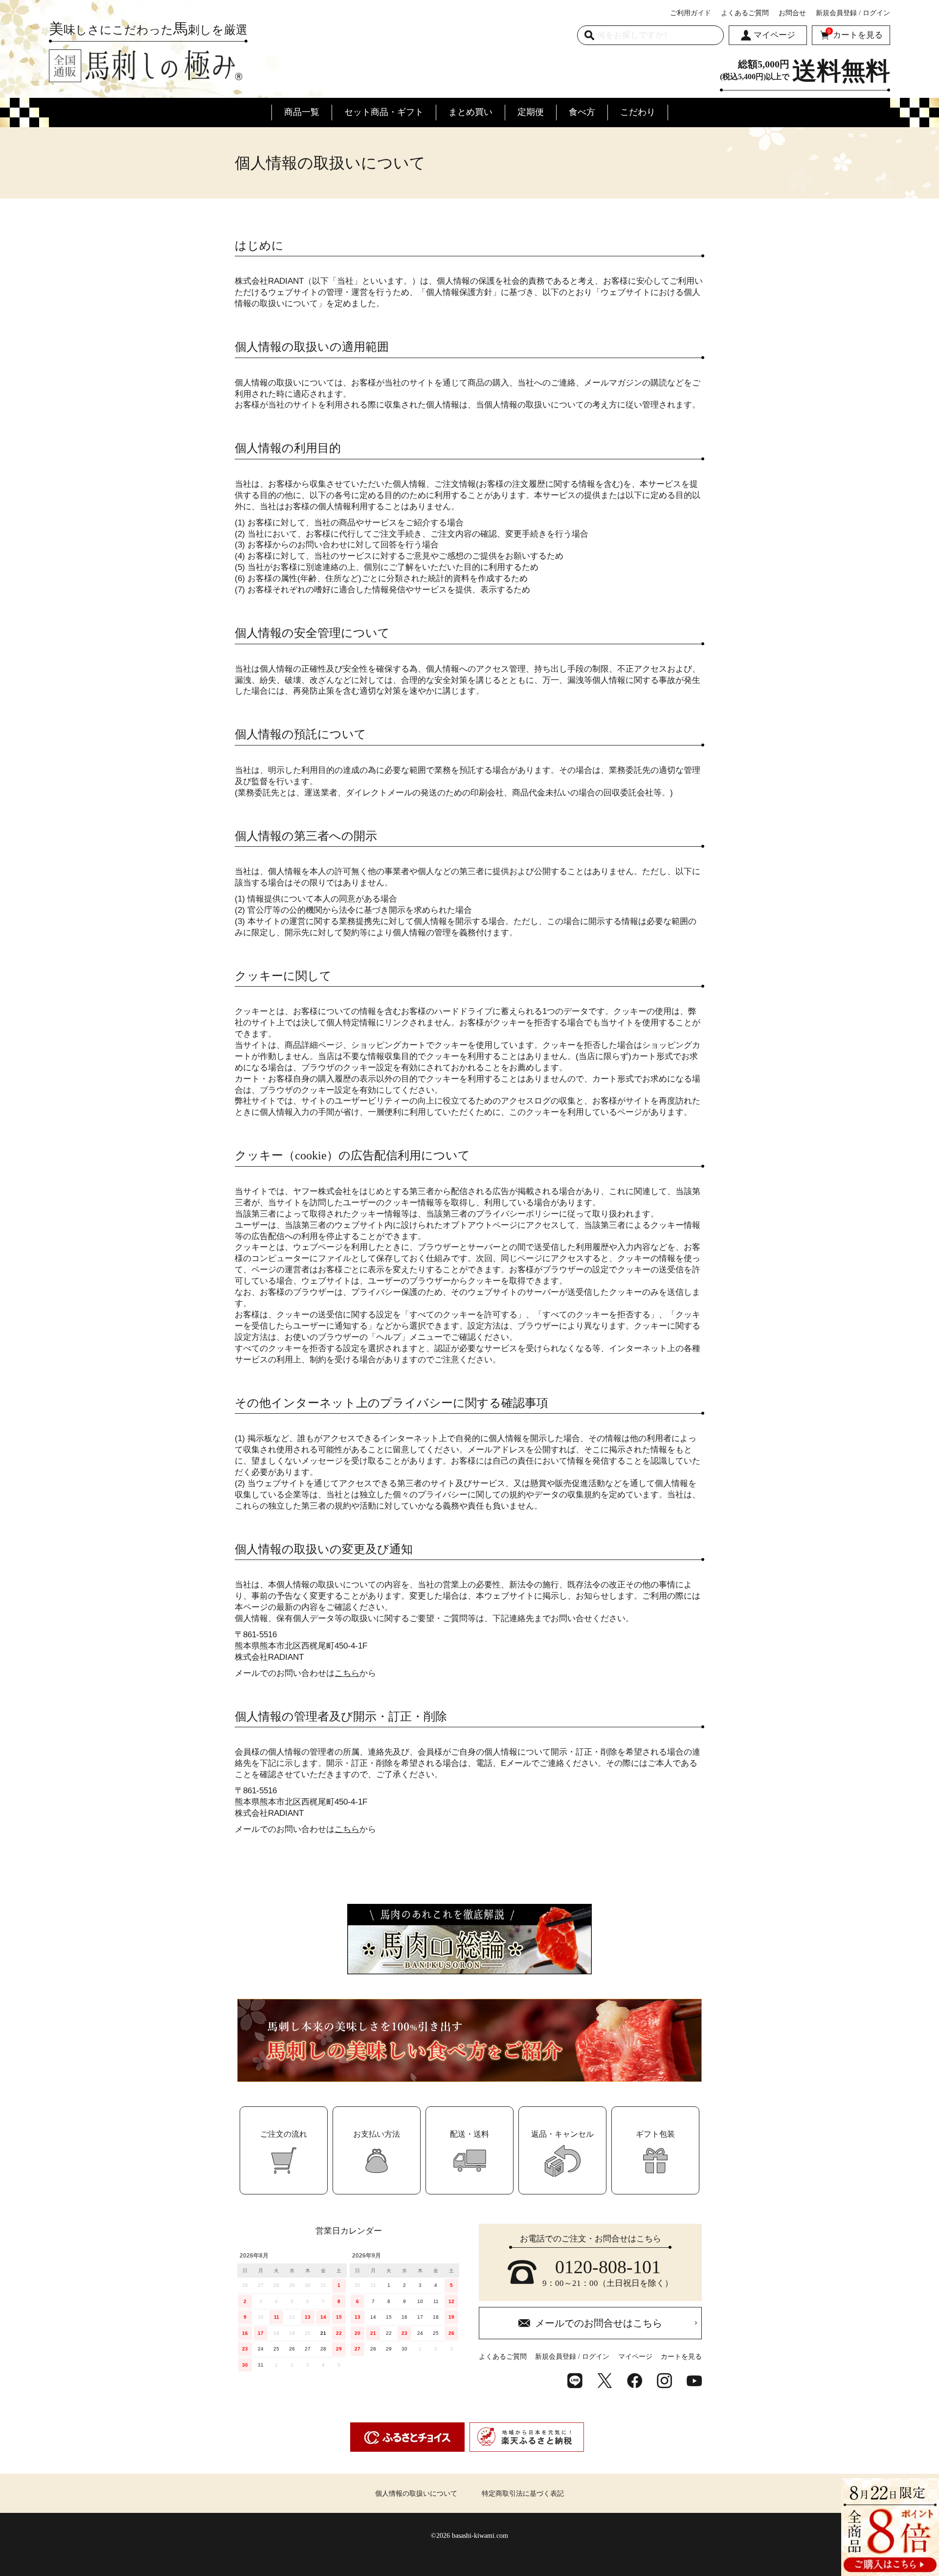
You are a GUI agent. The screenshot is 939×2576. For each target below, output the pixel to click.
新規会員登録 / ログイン (853, 13)
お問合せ (792, 13)
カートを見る (855, 34)
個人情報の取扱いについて (416, 2494)
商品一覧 (302, 112)
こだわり (638, 112)
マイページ (774, 35)
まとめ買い (470, 112)
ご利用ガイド (691, 13)
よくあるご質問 (745, 13)
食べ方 (582, 112)
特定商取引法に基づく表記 (523, 2494)
